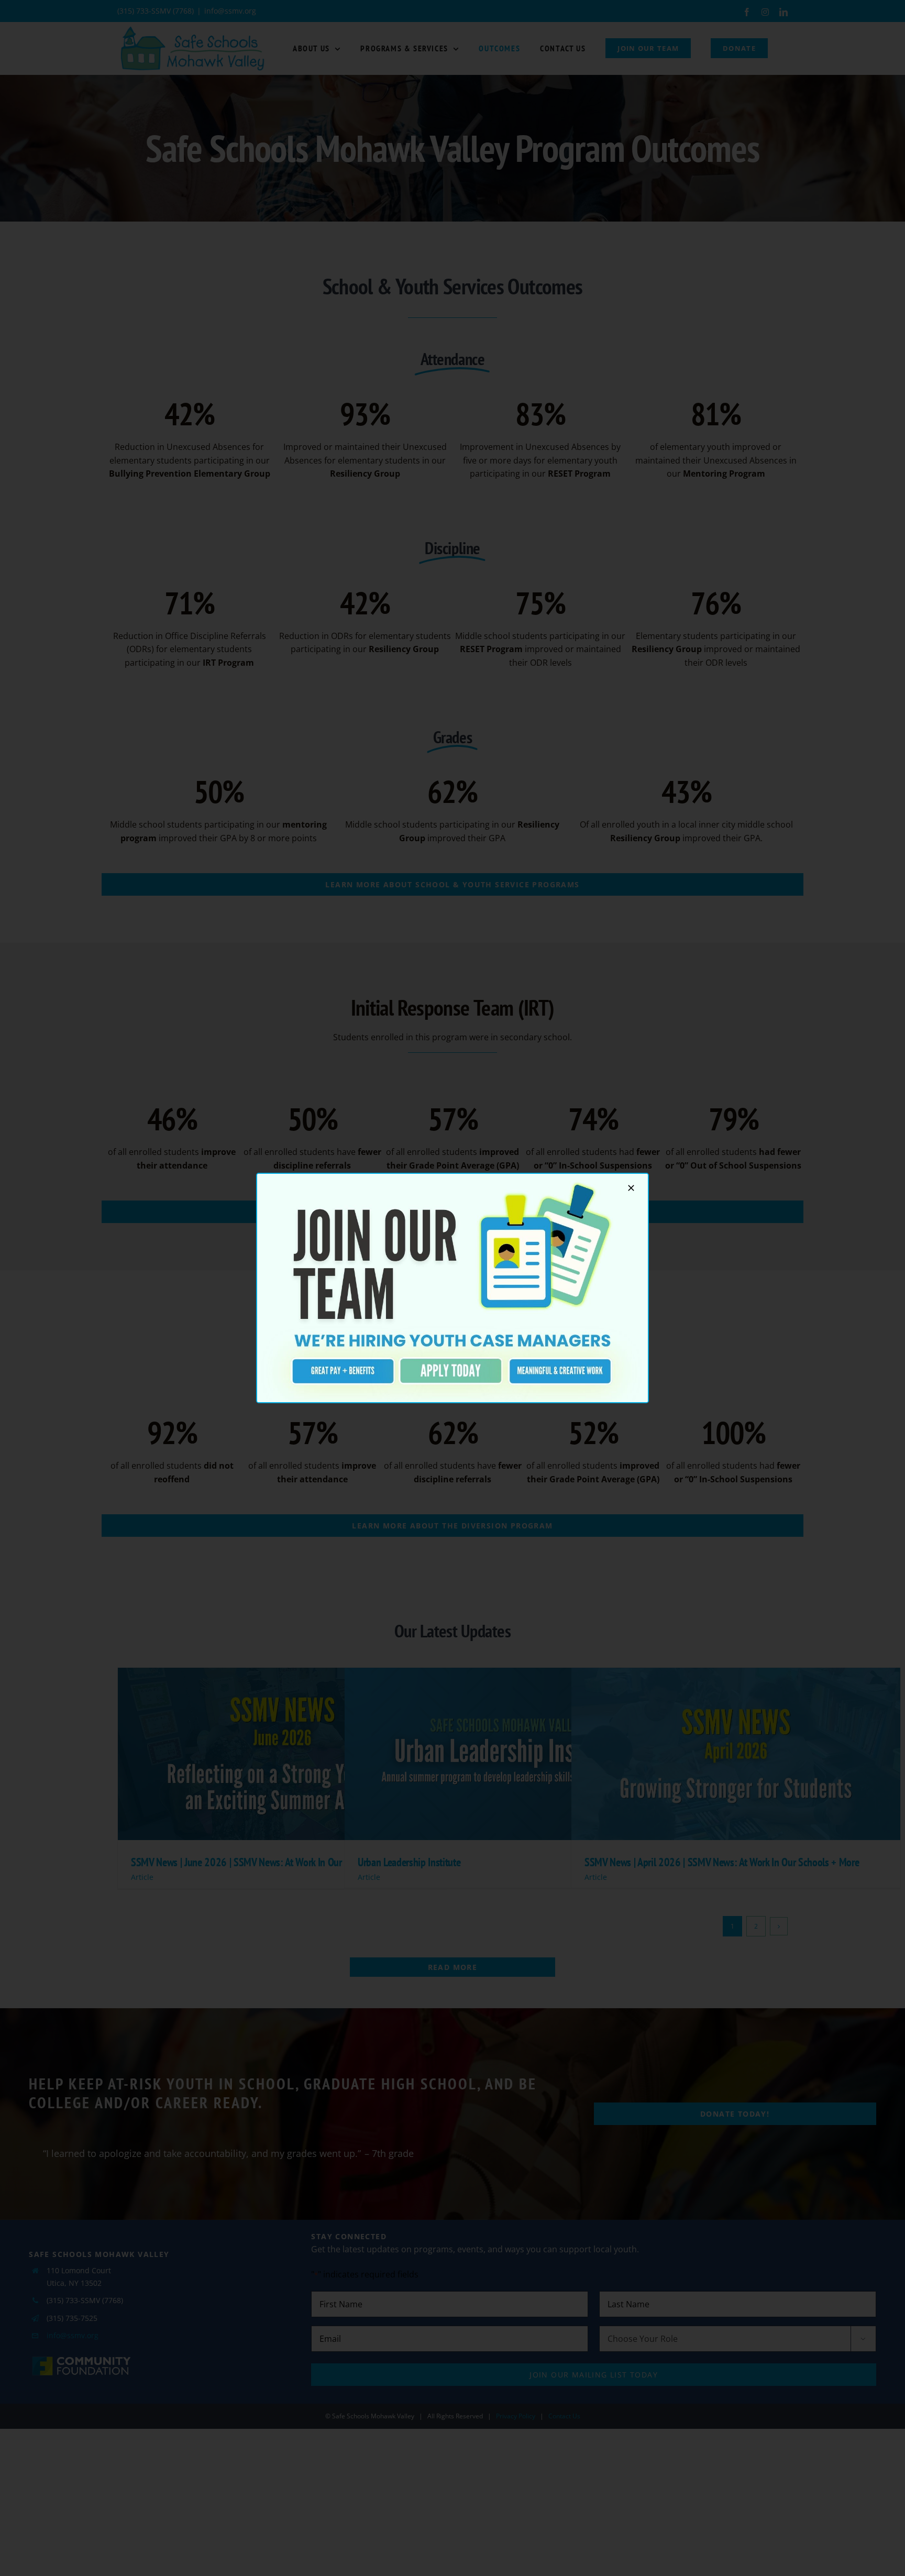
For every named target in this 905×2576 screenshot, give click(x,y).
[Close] (631, 1188)
